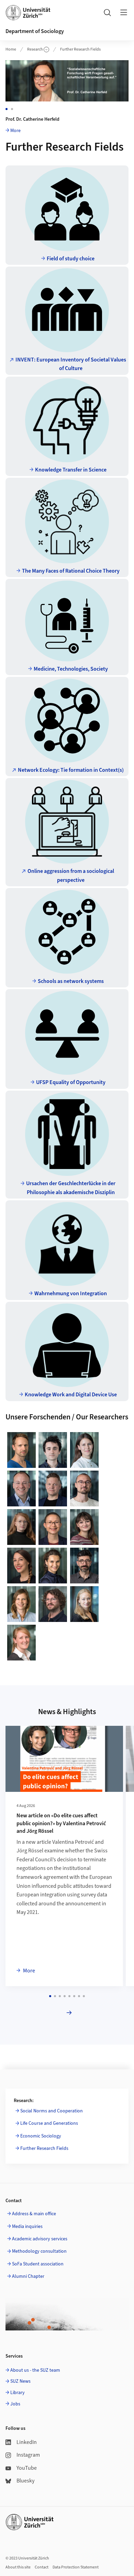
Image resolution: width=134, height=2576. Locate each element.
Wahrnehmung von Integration (71, 1294)
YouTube (27, 2468)
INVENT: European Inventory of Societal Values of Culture (71, 364)
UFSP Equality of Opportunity (71, 1082)
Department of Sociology (35, 31)
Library (18, 2393)
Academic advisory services (40, 2239)
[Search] (107, 12)
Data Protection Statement (76, 2567)
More (15, 131)
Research (35, 49)
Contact (42, 2567)
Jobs (15, 2404)
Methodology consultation (39, 2251)
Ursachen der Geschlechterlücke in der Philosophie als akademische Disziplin (71, 1188)
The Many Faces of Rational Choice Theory (71, 571)
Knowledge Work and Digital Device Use (71, 1395)
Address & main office (34, 2214)
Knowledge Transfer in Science (71, 470)
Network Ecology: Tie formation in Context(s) (71, 770)
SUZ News (20, 2381)
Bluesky (25, 2481)
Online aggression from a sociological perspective (71, 876)
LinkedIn (27, 2442)
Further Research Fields (80, 49)
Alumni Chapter (28, 2276)
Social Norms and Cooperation (52, 2111)
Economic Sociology (41, 2136)
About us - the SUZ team (35, 2370)
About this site (18, 2567)
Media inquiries (27, 2227)
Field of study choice (71, 259)
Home (11, 49)
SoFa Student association (38, 2264)
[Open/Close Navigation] (124, 12)
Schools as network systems (71, 981)
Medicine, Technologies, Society (71, 669)
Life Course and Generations (49, 2123)
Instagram (28, 2455)
